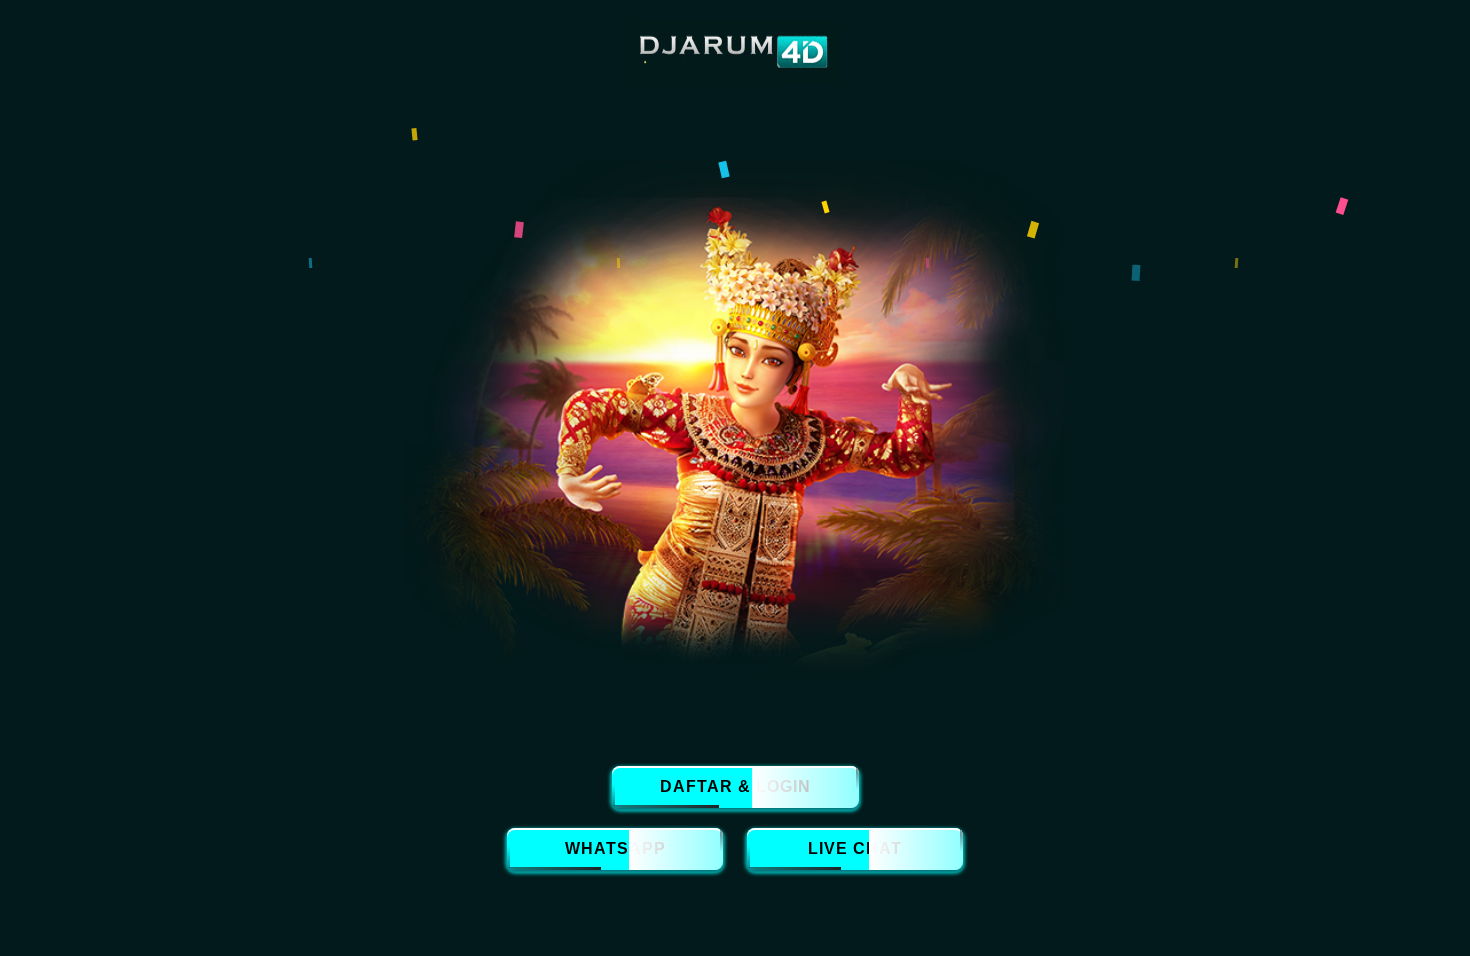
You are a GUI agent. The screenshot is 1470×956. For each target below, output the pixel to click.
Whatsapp (615, 848)
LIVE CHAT (855, 848)
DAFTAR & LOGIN (735, 786)
